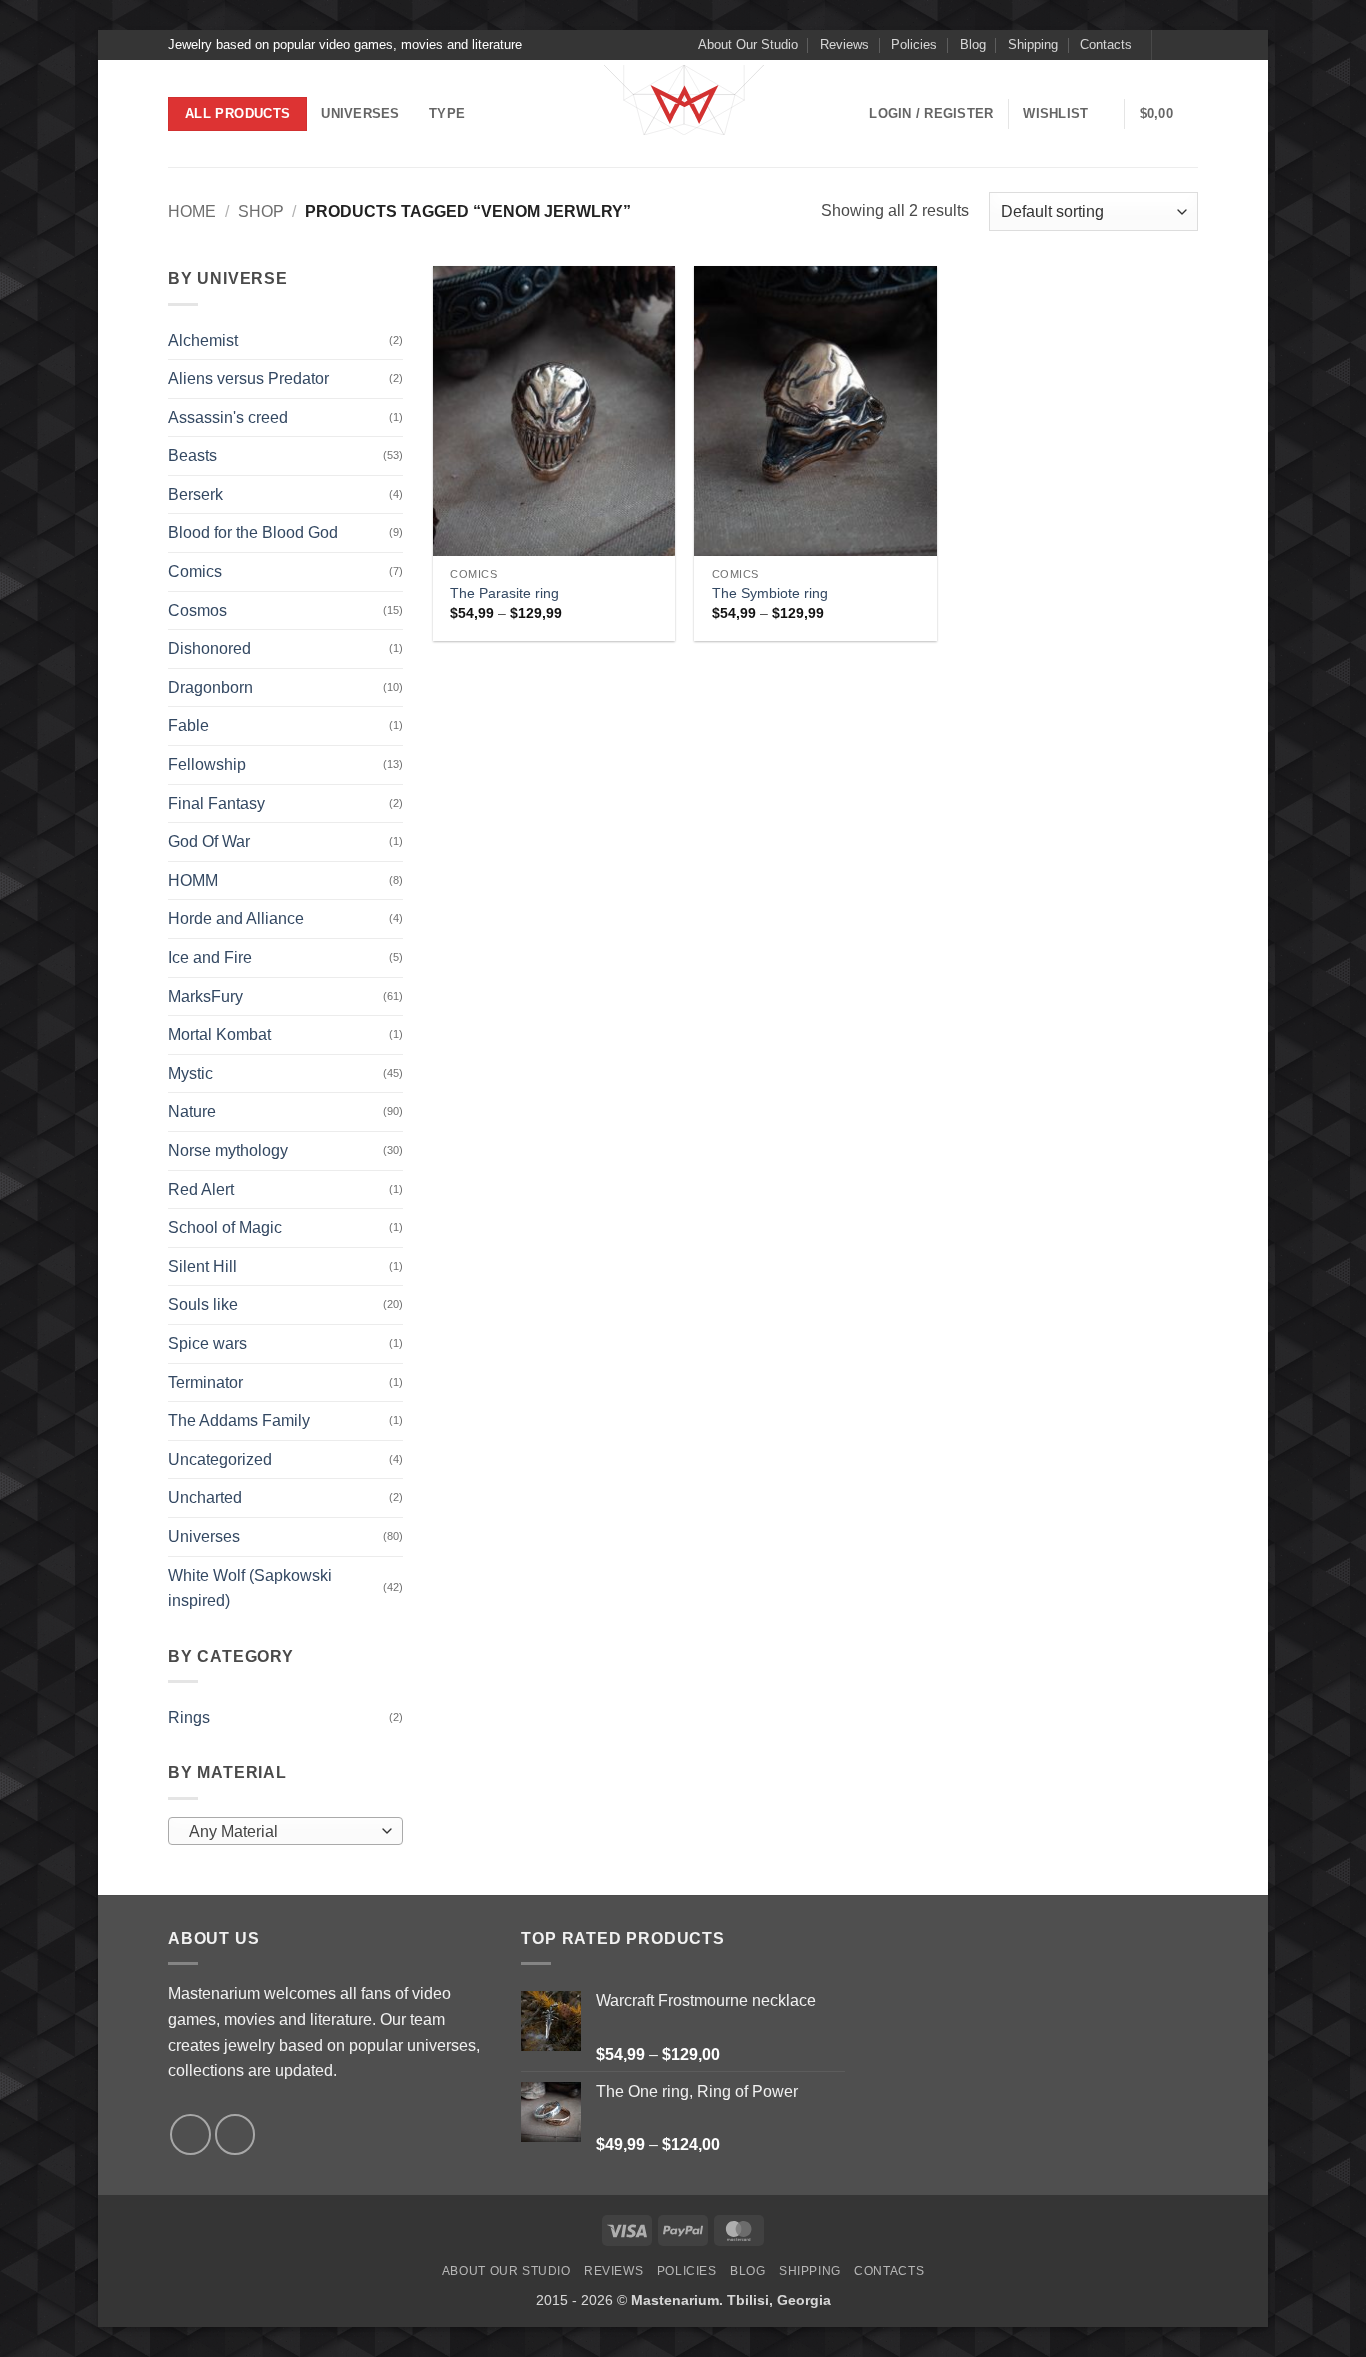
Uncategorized (220, 1459)
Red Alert (201, 1189)
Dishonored (209, 648)
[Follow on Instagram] (1188, 45)
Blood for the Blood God (253, 532)
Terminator (205, 1382)
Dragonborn (210, 687)
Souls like (203, 1304)
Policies (914, 44)
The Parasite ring (504, 593)
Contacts (1106, 44)
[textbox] (281, 1832)
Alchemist (203, 340)
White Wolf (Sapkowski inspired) (250, 1588)
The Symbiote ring (770, 593)
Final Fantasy (216, 803)
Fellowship (207, 764)
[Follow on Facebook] (1169, 45)
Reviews (844, 44)
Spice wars (207, 1343)
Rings (189, 1717)
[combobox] (285, 1831)
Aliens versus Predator (248, 378)
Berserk (195, 494)
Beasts (192, 455)
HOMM (193, 880)
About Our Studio (748, 44)
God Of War (209, 841)
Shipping (1033, 44)
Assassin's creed (228, 417)
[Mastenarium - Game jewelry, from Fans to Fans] (683, 114)
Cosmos (197, 610)
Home (192, 211)
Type (447, 113)
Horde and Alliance (236, 918)
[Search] (502, 114)
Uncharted (205, 1497)
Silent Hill (202, 1266)
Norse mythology (228, 1150)
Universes (360, 113)
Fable (188, 725)
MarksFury (205, 996)
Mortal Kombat (219, 1034)
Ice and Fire (210, 957)
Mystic (190, 1073)
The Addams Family (239, 1420)
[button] (931, 114)
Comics (195, 571)
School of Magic (225, 1227)
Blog (973, 44)
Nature (192, 1111)
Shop (261, 211)
